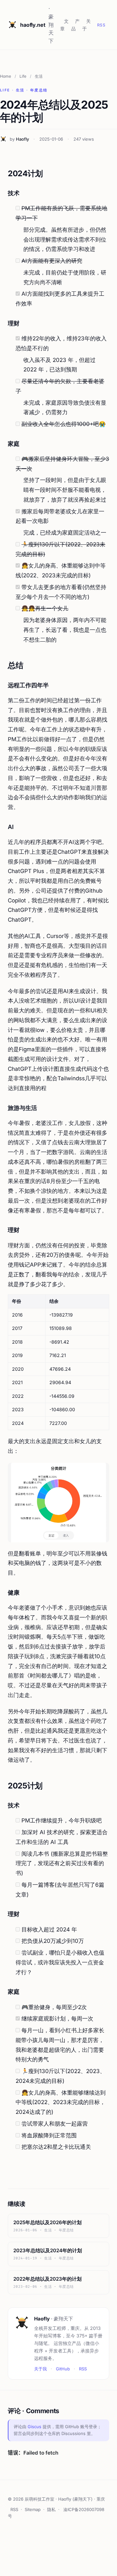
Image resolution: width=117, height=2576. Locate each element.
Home (6, 76)
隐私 (51, 2509)
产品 (75, 25)
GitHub (63, 2369)
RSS (101, 25)
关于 (86, 25)
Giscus (34, 2427)
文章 (64, 25)
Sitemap (33, 2509)
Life (23, 76)
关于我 (40, 2369)
